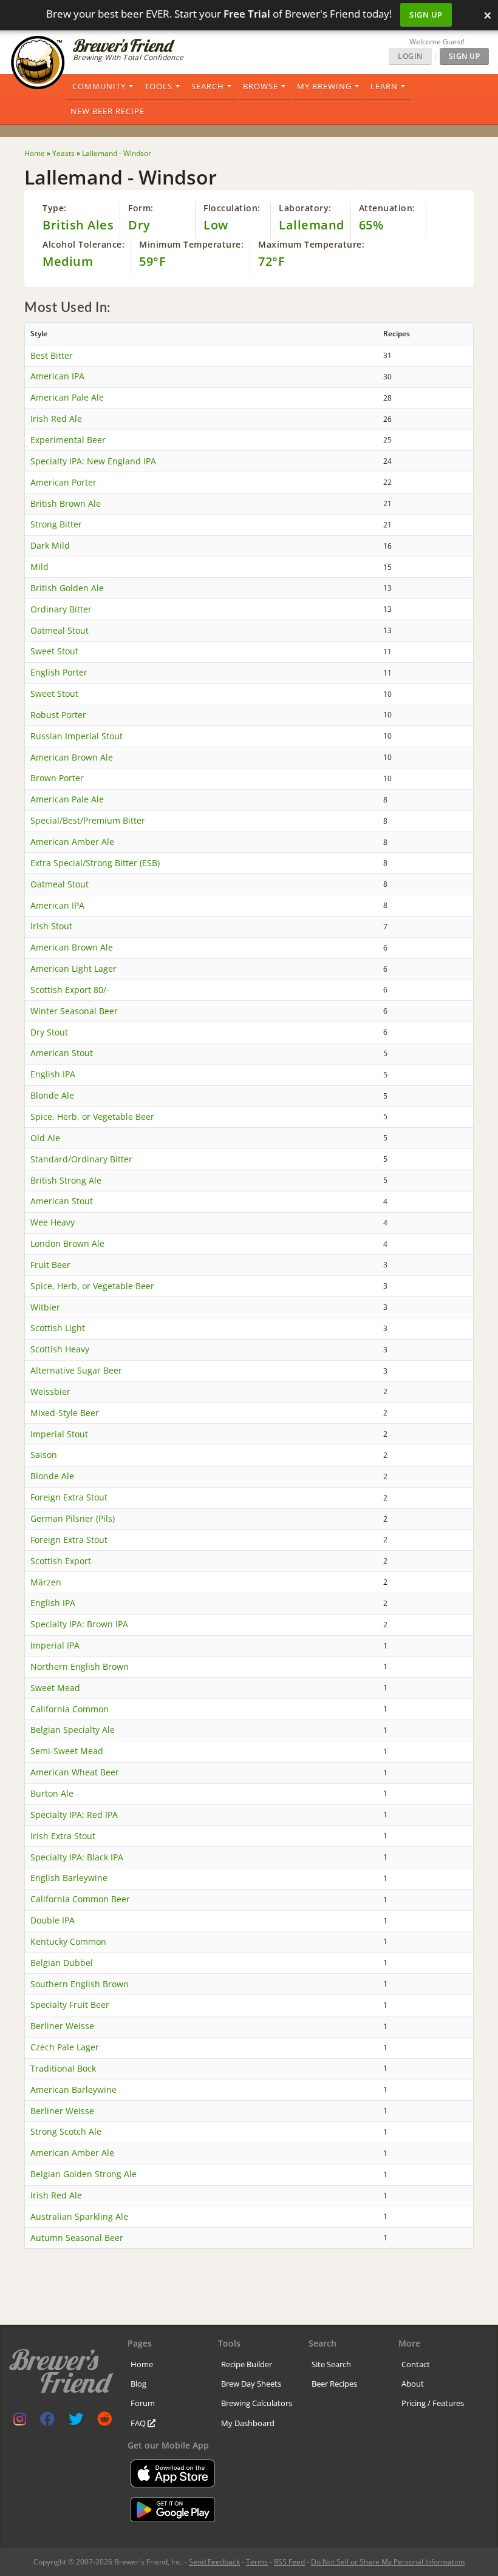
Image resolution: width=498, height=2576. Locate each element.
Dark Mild (50, 545)
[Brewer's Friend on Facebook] (47, 2422)
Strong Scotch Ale (66, 2131)
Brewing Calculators (257, 2403)
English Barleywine (69, 1878)
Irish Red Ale (56, 419)
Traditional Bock (63, 2068)
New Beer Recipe (107, 111)
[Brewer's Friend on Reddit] (104, 2422)
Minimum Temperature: (191, 244)
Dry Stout (49, 1032)
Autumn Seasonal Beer (77, 2238)
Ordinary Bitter (61, 609)
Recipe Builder (247, 2364)
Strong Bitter (56, 524)
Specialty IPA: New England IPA (93, 461)
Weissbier (50, 1391)
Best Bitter (52, 355)
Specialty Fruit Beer (70, 2005)
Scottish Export (61, 1561)
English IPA (53, 1074)
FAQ (139, 2423)
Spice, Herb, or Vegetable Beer (92, 1117)
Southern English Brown (80, 1984)
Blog (138, 2384)
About (413, 2384)
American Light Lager (73, 968)
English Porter (59, 672)
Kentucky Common (68, 1941)
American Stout (62, 1053)
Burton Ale (52, 1793)
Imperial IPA (55, 1645)
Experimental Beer (68, 440)
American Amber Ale (72, 842)
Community (99, 86)
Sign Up (426, 15)
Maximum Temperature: (311, 244)
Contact (416, 2364)
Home (142, 2364)
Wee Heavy (53, 1222)
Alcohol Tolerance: (84, 244)
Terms (257, 2562)
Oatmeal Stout (60, 630)
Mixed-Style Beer (65, 1413)
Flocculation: (232, 208)
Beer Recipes (334, 2384)
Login (410, 56)
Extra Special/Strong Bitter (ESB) (95, 863)
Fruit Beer (50, 1265)
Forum (143, 2403)
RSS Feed (289, 2562)
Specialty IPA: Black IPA (77, 1857)
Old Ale (45, 1138)
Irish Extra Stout (63, 1836)
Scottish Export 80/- (70, 990)
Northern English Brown (80, 1666)
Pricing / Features (433, 2403)
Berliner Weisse (62, 2026)
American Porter (63, 482)
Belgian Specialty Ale (73, 1730)
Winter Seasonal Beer (74, 1011)
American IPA (57, 376)
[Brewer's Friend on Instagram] (20, 2422)
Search (208, 86)
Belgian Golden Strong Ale (84, 2174)
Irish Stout (51, 926)
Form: (141, 208)
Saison (44, 1455)
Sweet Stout (54, 651)
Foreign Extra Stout (69, 1497)
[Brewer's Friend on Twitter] (76, 2422)
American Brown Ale (72, 757)
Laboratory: (305, 208)
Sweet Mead (55, 1688)
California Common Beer (80, 1899)
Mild (39, 567)
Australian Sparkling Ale (79, 2216)
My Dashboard (248, 2423)
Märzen (46, 1582)
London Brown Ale (67, 1243)
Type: (55, 208)
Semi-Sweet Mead (67, 1751)
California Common (70, 1709)
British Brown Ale (66, 503)
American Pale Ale (67, 397)
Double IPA (53, 1920)
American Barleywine (73, 2090)
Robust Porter (58, 715)
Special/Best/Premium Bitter (88, 820)
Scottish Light (58, 1328)
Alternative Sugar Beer (76, 1370)
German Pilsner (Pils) (73, 1518)
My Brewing (324, 86)
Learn (384, 86)
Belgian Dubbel (62, 1963)
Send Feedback (214, 2562)
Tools (159, 86)
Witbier (45, 1307)
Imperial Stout (59, 1434)
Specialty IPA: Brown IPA (79, 1624)
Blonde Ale (52, 1095)
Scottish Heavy (60, 1349)
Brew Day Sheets (251, 2384)
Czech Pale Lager (65, 2047)
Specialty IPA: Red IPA (74, 1815)
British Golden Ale (67, 588)
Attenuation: (387, 208)
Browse (261, 86)
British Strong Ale (66, 1180)
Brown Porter (57, 778)
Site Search (331, 2364)
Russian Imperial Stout (77, 736)
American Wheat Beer (75, 1772)
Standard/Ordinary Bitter (81, 1159)
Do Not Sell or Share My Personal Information (388, 2562)
